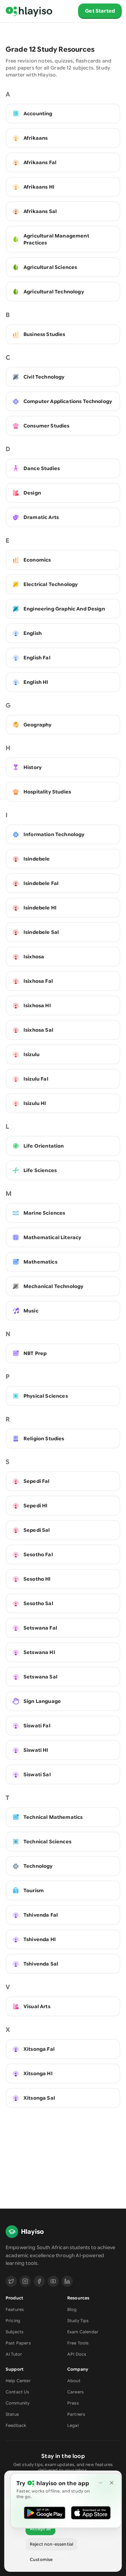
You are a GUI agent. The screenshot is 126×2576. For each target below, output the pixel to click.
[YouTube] (53, 2281)
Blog (72, 2309)
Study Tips (78, 2321)
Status (12, 2414)
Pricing (13, 2321)
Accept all (40, 2529)
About (74, 2381)
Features (15, 2309)
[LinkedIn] (67, 2281)
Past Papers (18, 2343)
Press (73, 2403)
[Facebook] (39, 2281)
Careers (75, 2392)
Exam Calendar (83, 2332)
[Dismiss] (112, 2483)
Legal (73, 2425)
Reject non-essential (51, 2544)
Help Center (18, 2381)
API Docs (77, 2354)
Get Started (100, 11)
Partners (76, 2414)
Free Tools (78, 2343)
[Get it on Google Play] (44, 2513)
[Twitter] (11, 2281)
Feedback (16, 2425)
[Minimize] (100, 2483)
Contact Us (17, 2392)
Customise (41, 2559)
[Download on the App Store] (91, 2513)
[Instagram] (25, 2281)
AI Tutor (14, 2354)
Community (17, 2403)
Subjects (15, 2332)
